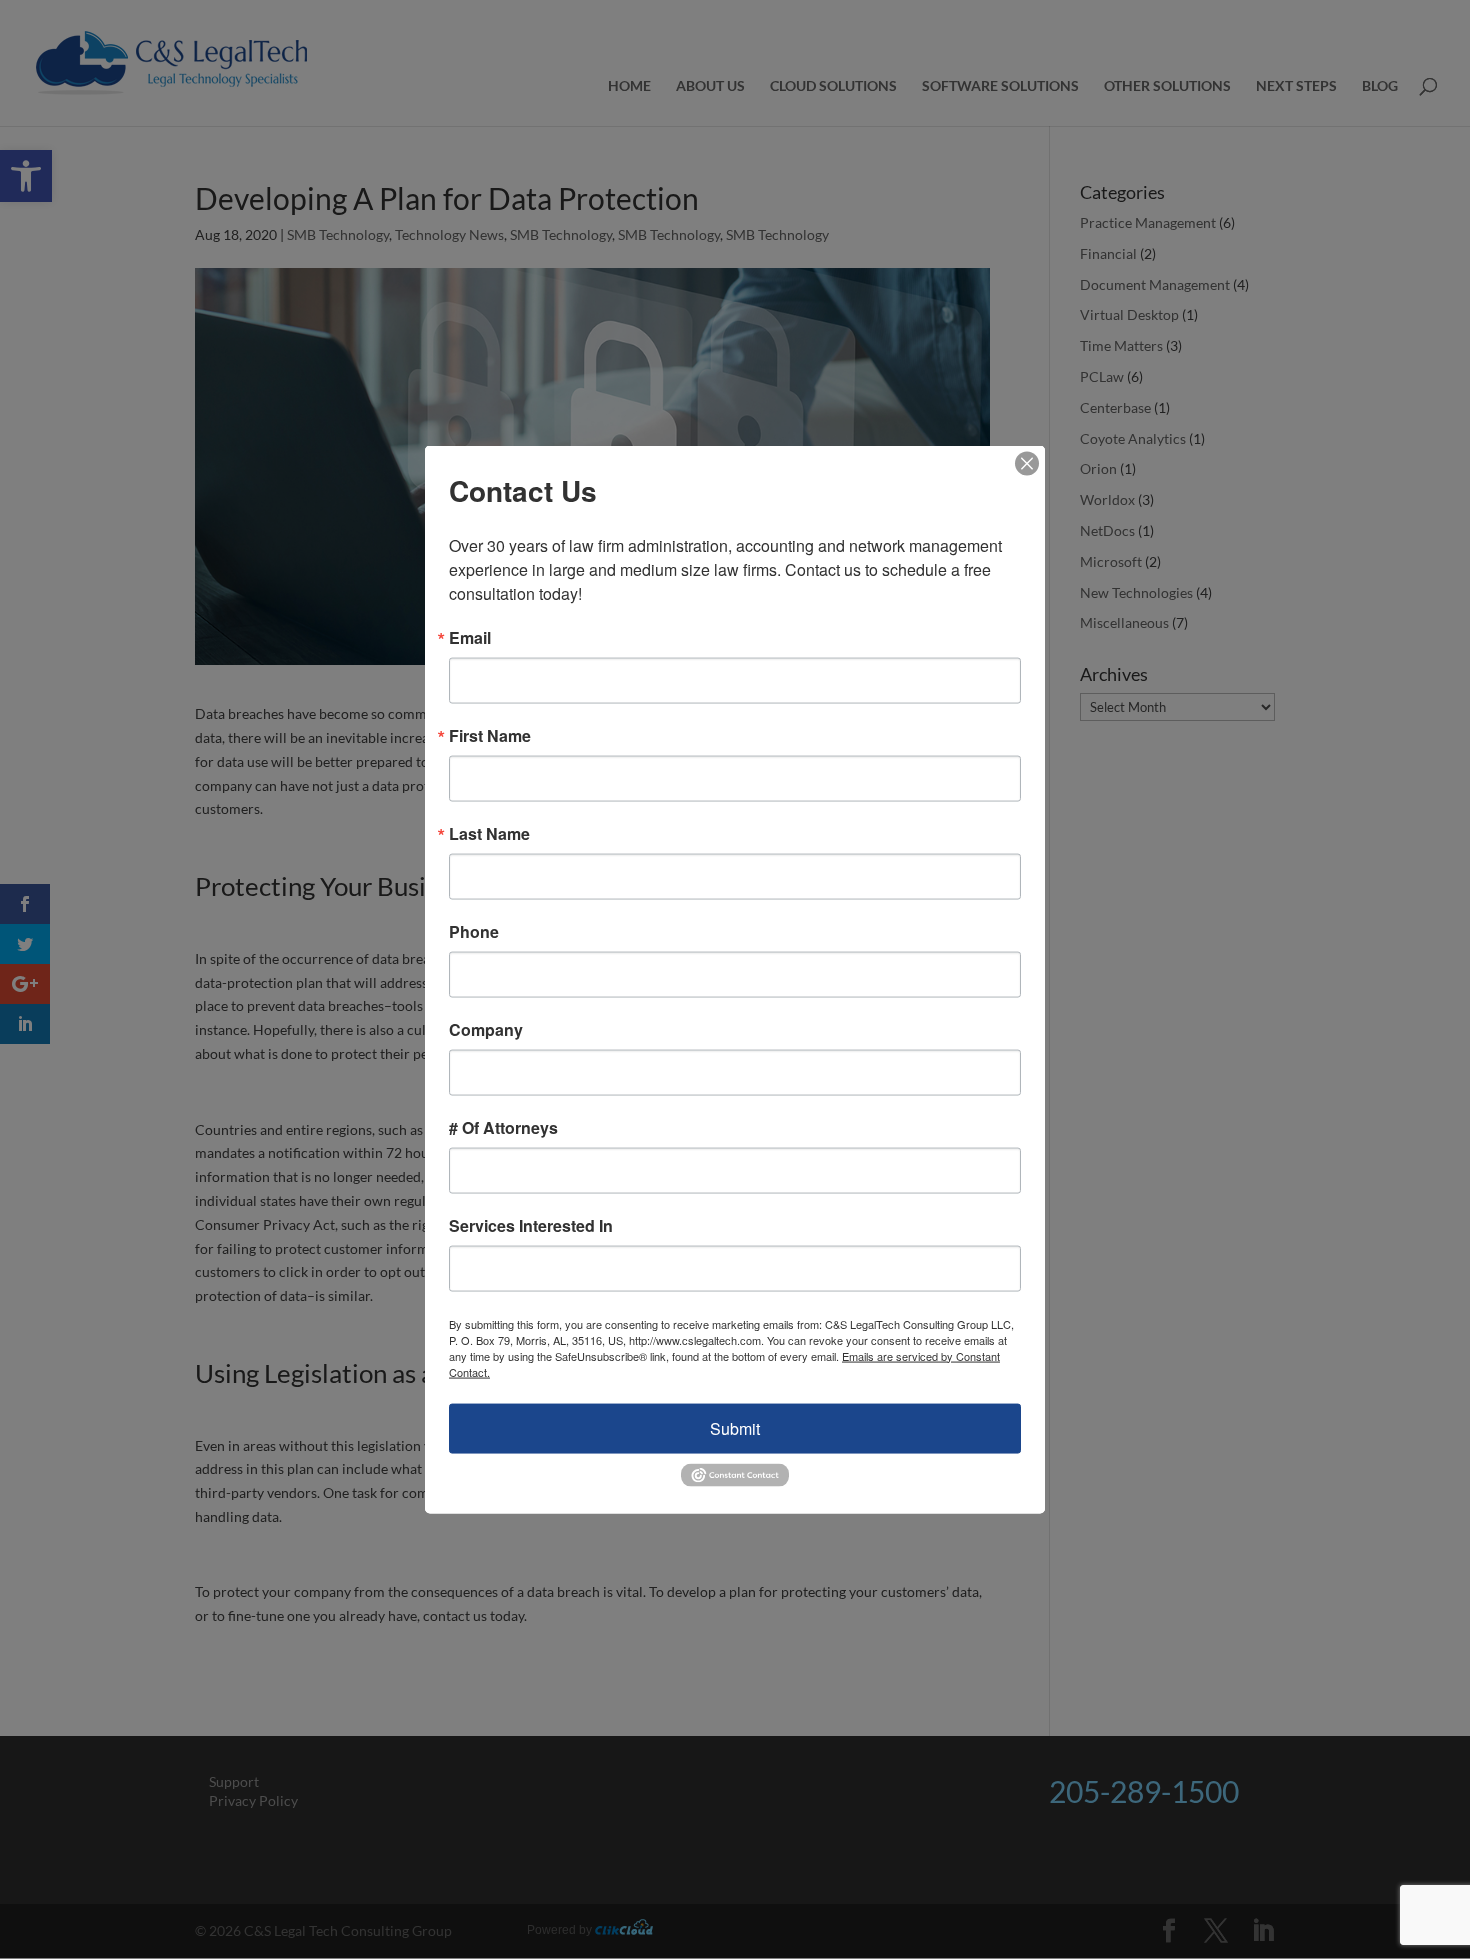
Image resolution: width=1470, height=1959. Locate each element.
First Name (490, 735)
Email (470, 637)
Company (486, 1029)
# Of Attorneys (503, 1127)
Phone (474, 931)
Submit (735, 1427)
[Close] (1027, 463)
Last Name (489, 833)
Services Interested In (531, 1225)
